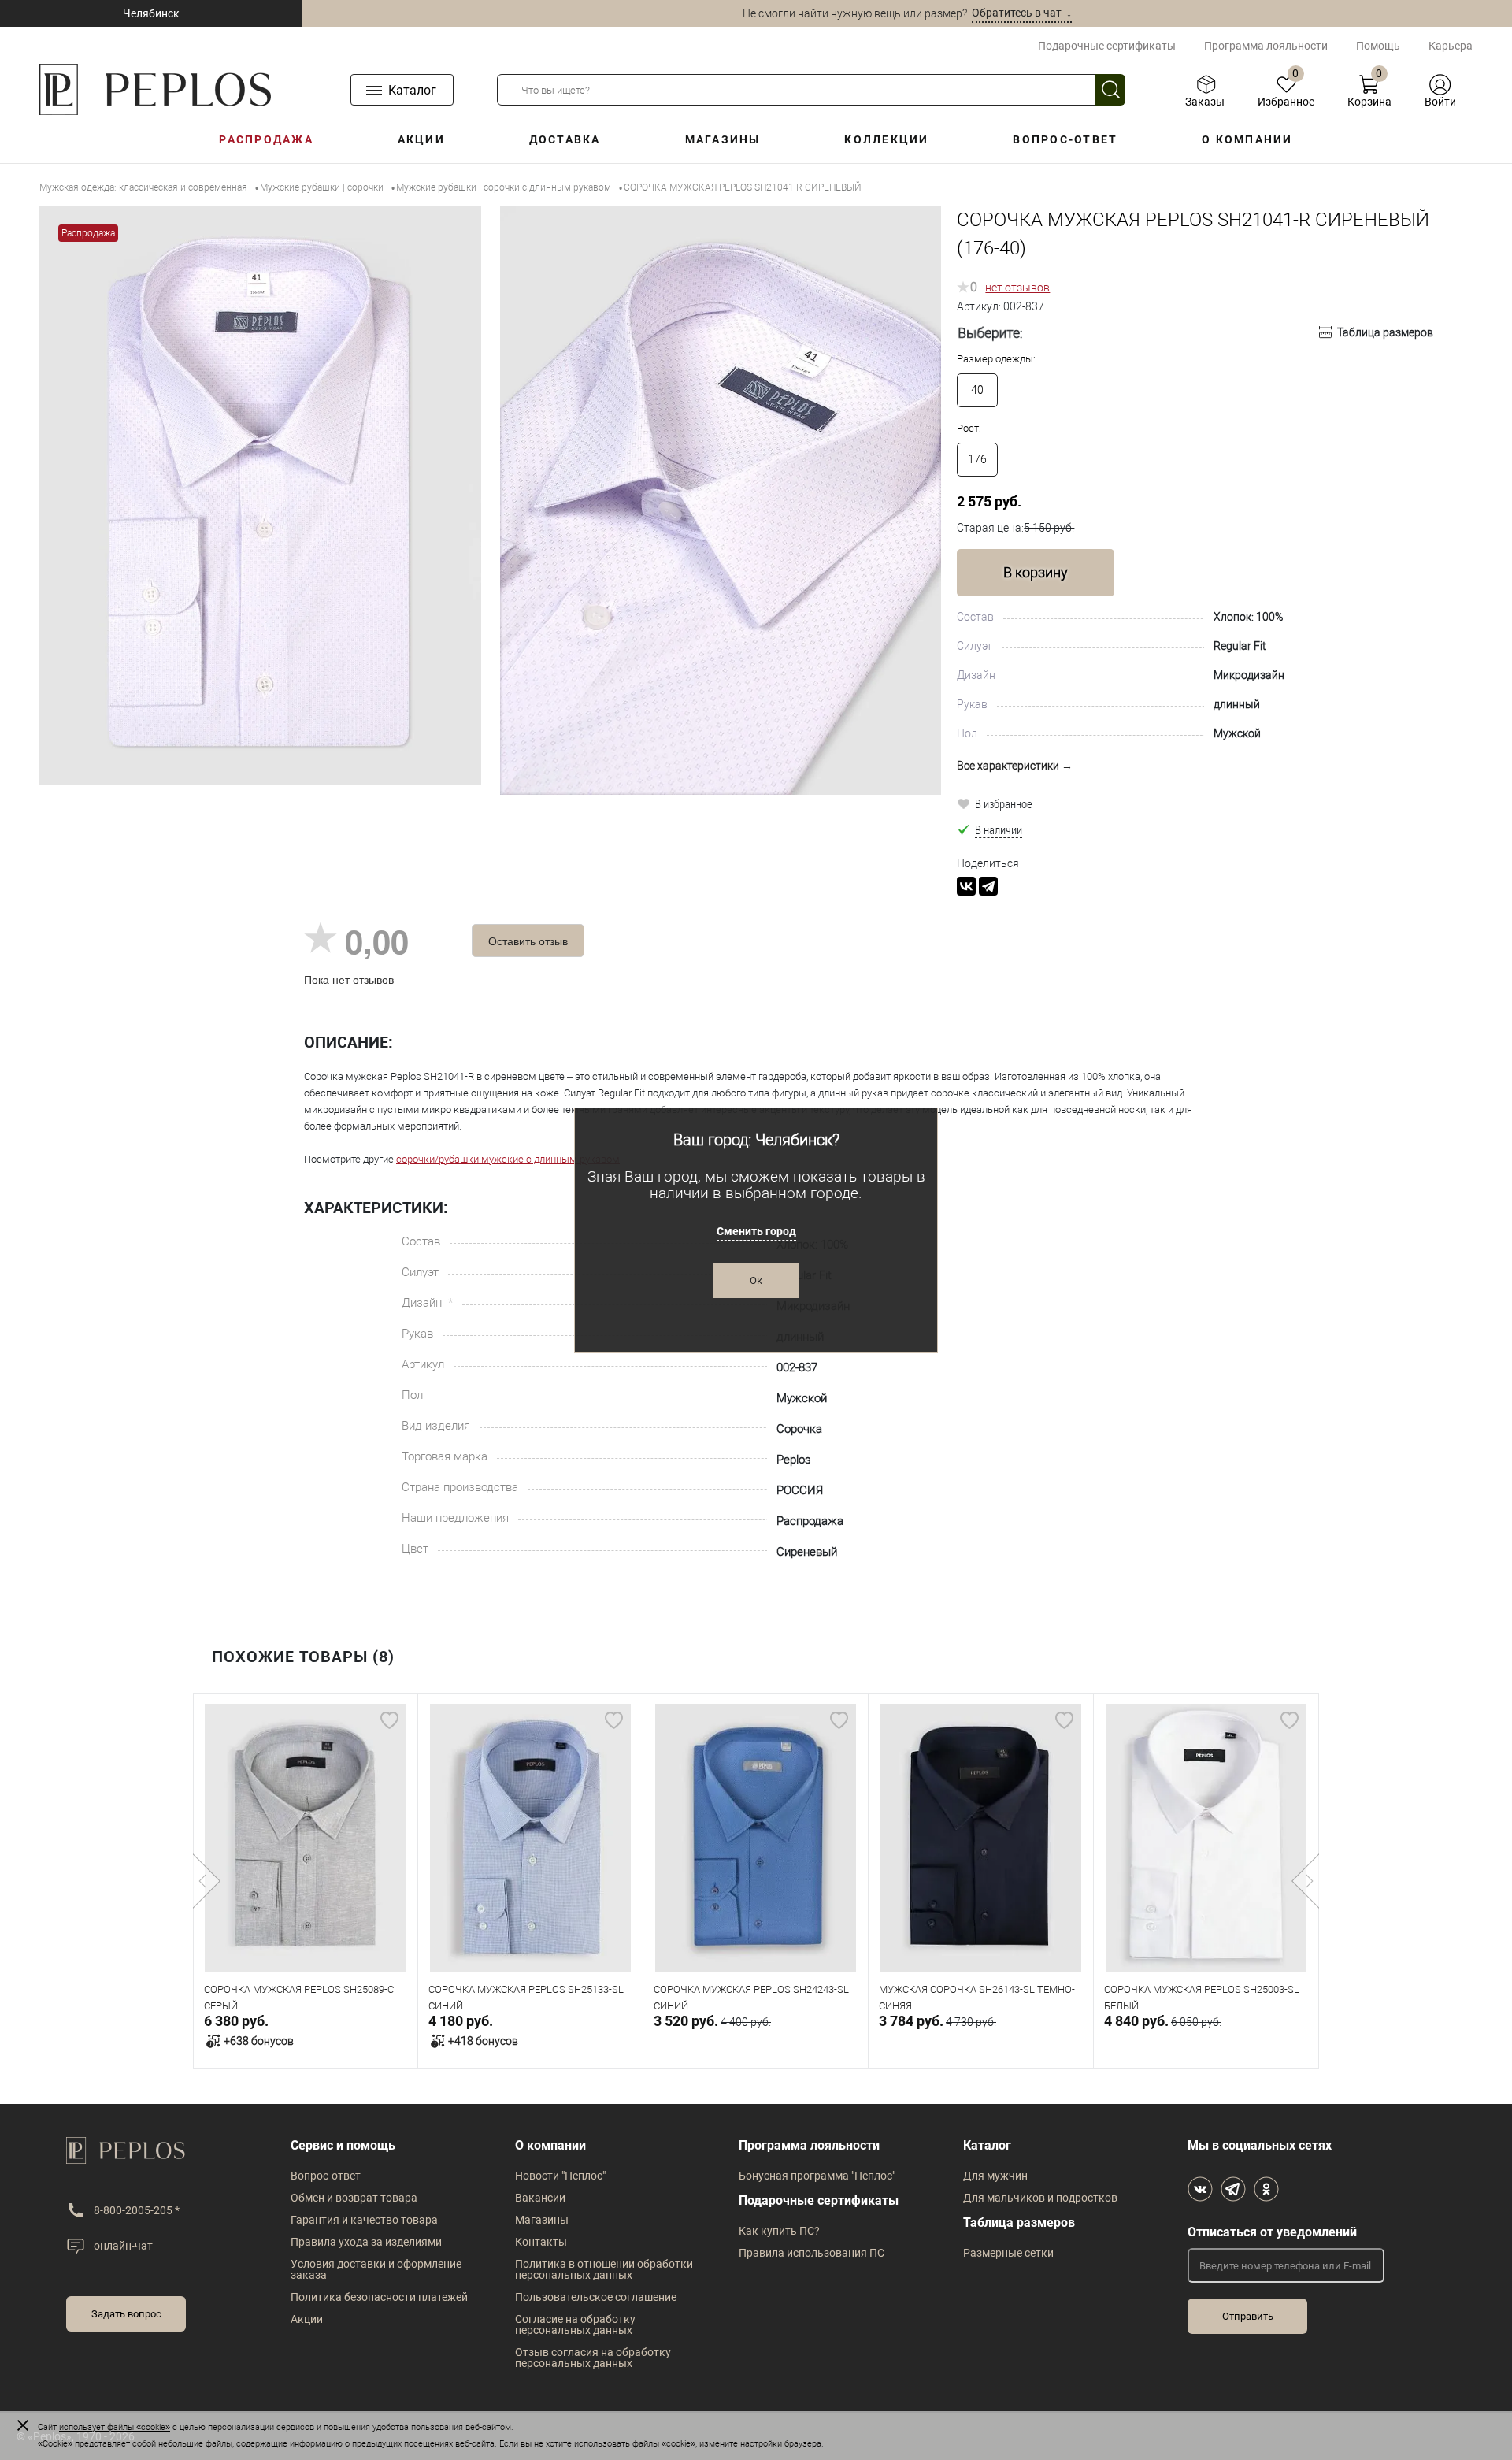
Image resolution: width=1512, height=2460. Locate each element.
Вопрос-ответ (1065, 139)
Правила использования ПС (812, 2253)
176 (977, 459)
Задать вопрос (126, 2314)
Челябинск (151, 13)
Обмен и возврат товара (354, 2198)
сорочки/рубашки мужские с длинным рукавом (508, 1159)
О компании (1247, 139)
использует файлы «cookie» (115, 2427)
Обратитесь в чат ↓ (1022, 13)
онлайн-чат (123, 2246)
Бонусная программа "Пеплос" (817, 2176)
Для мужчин (995, 2176)
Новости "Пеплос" (560, 2176)
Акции (421, 139)
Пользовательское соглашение (596, 2297)
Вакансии (540, 2198)
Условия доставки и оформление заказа (376, 2269)
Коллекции (886, 139)
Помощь (1378, 46)
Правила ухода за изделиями (366, 2242)
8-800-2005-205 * (137, 2210)
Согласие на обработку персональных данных (575, 2325)
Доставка (565, 139)
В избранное (1004, 803)
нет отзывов (1017, 288)
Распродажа (266, 139)
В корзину (1036, 572)
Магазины (723, 139)
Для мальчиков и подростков (1040, 2198)
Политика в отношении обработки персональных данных (604, 2269)
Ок (756, 1280)
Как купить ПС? (779, 2231)
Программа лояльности (1266, 46)
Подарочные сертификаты (1107, 46)
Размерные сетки (1008, 2253)
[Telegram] (988, 886)
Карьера (1451, 46)
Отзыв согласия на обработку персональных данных (593, 2358)
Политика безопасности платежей (379, 2297)
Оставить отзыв (528, 941)
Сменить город (756, 1231)
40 (977, 390)
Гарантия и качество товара (364, 2220)
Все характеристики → (1015, 766)
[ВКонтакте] (966, 886)
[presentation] (207, 1881)
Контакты (541, 2242)
